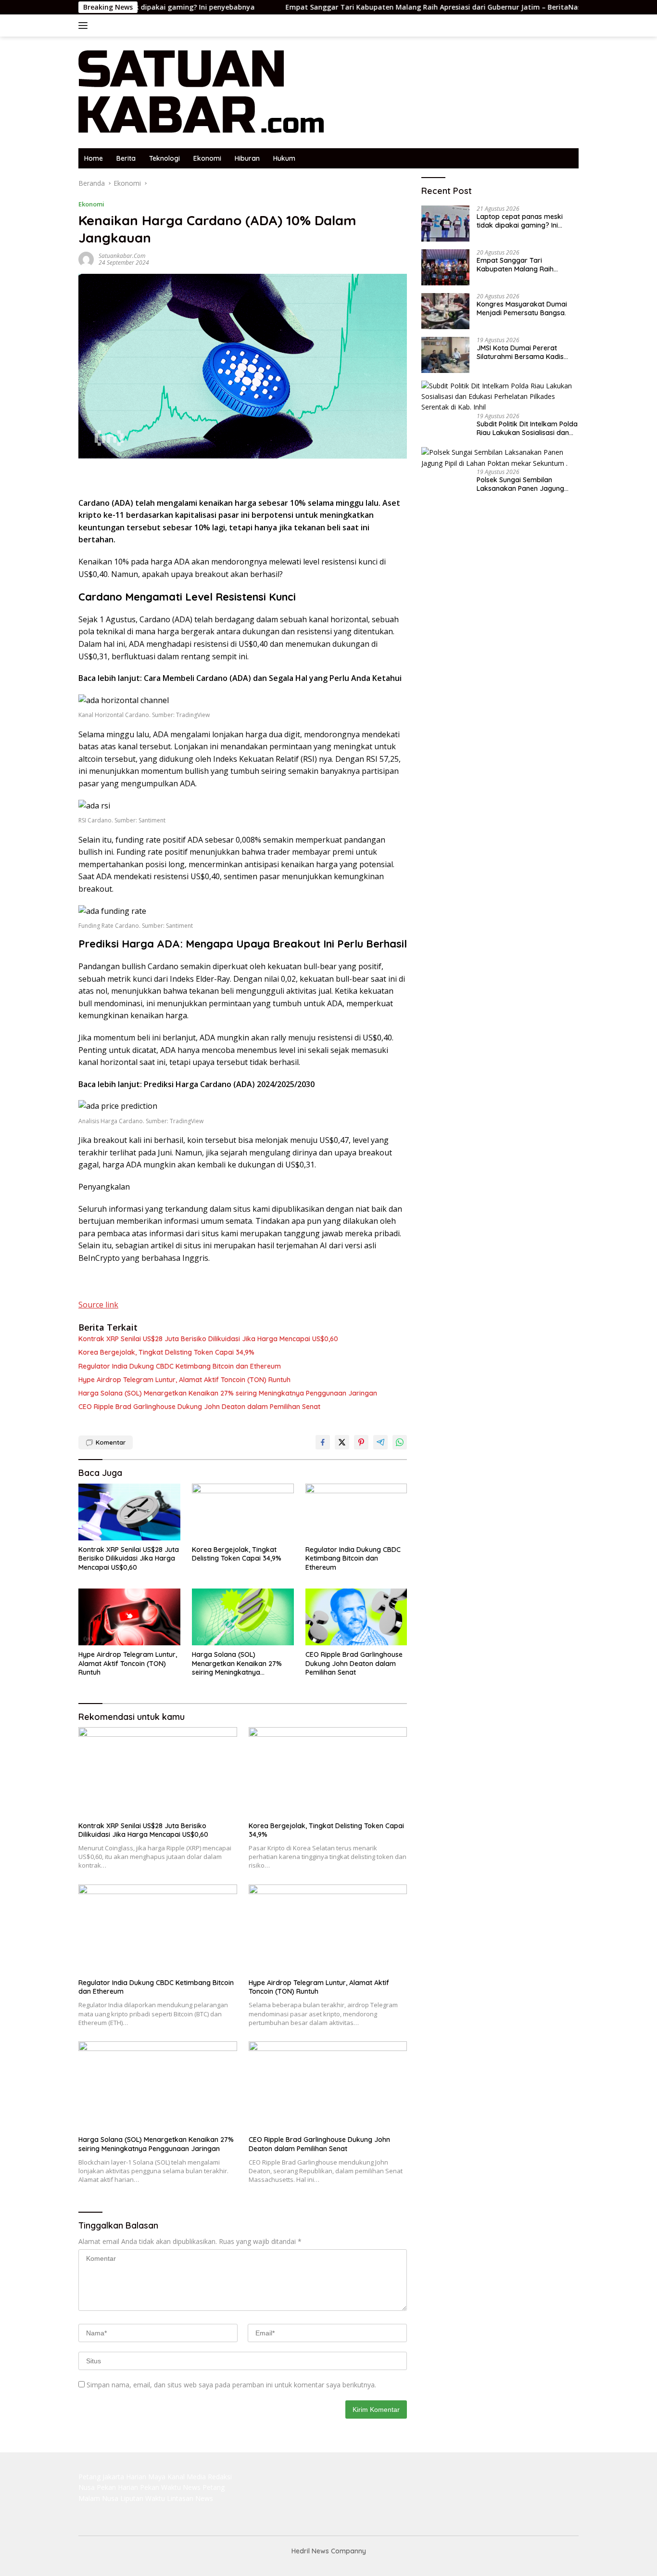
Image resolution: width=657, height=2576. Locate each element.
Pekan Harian (117, 2487)
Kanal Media (187, 2477)
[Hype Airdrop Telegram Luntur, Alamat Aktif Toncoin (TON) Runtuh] (129, 1617)
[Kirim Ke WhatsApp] (400, 1442)
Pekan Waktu (160, 2487)
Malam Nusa (98, 2498)
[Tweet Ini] (342, 1442)
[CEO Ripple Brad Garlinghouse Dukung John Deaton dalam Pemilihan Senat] (356, 1617)
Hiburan (247, 158)
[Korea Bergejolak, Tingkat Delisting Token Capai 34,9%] (243, 1512)
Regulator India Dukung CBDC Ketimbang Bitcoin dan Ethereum (180, 1366)
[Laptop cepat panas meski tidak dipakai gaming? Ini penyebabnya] (445, 224)
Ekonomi (207, 158)
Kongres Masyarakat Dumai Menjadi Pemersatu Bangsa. (522, 308)
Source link (98, 1305)
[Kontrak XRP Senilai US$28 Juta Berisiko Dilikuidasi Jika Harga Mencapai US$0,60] (129, 1512)
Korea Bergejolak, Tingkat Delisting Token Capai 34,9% (166, 1352)
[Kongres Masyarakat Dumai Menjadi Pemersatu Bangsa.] (445, 311)
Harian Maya (146, 2477)
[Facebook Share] (323, 1442)
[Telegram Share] (380, 1442)
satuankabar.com (122, 256)
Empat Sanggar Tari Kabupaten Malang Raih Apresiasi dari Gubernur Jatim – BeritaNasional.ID (378, 7)
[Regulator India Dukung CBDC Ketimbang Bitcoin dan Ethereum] (356, 1512)
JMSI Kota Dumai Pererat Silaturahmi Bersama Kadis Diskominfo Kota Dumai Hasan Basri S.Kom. (526, 352)
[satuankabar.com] (202, 92)
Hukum (284, 158)
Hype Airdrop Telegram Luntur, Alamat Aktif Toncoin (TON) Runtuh (184, 1380)
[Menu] (85, 26)
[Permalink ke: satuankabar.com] (86, 259)
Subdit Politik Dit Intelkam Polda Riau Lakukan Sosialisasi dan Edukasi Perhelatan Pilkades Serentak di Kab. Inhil (527, 428)
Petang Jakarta (101, 2477)
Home (94, 158)
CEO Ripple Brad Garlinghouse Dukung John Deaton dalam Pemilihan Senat (199, 1407)
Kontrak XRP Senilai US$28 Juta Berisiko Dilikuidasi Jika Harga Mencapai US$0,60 (208, 1339)
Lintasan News (190, 2498)
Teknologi (164, 158)
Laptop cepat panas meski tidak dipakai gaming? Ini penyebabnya (520, 221)
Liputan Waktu (143, 2498)
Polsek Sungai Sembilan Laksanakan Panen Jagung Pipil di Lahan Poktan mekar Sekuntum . (521, 484)
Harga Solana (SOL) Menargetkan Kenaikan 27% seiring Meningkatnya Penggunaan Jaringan (228, 1393)
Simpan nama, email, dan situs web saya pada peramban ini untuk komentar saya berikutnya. (231, 2385)
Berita (126, 158)
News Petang (204, 2487)
